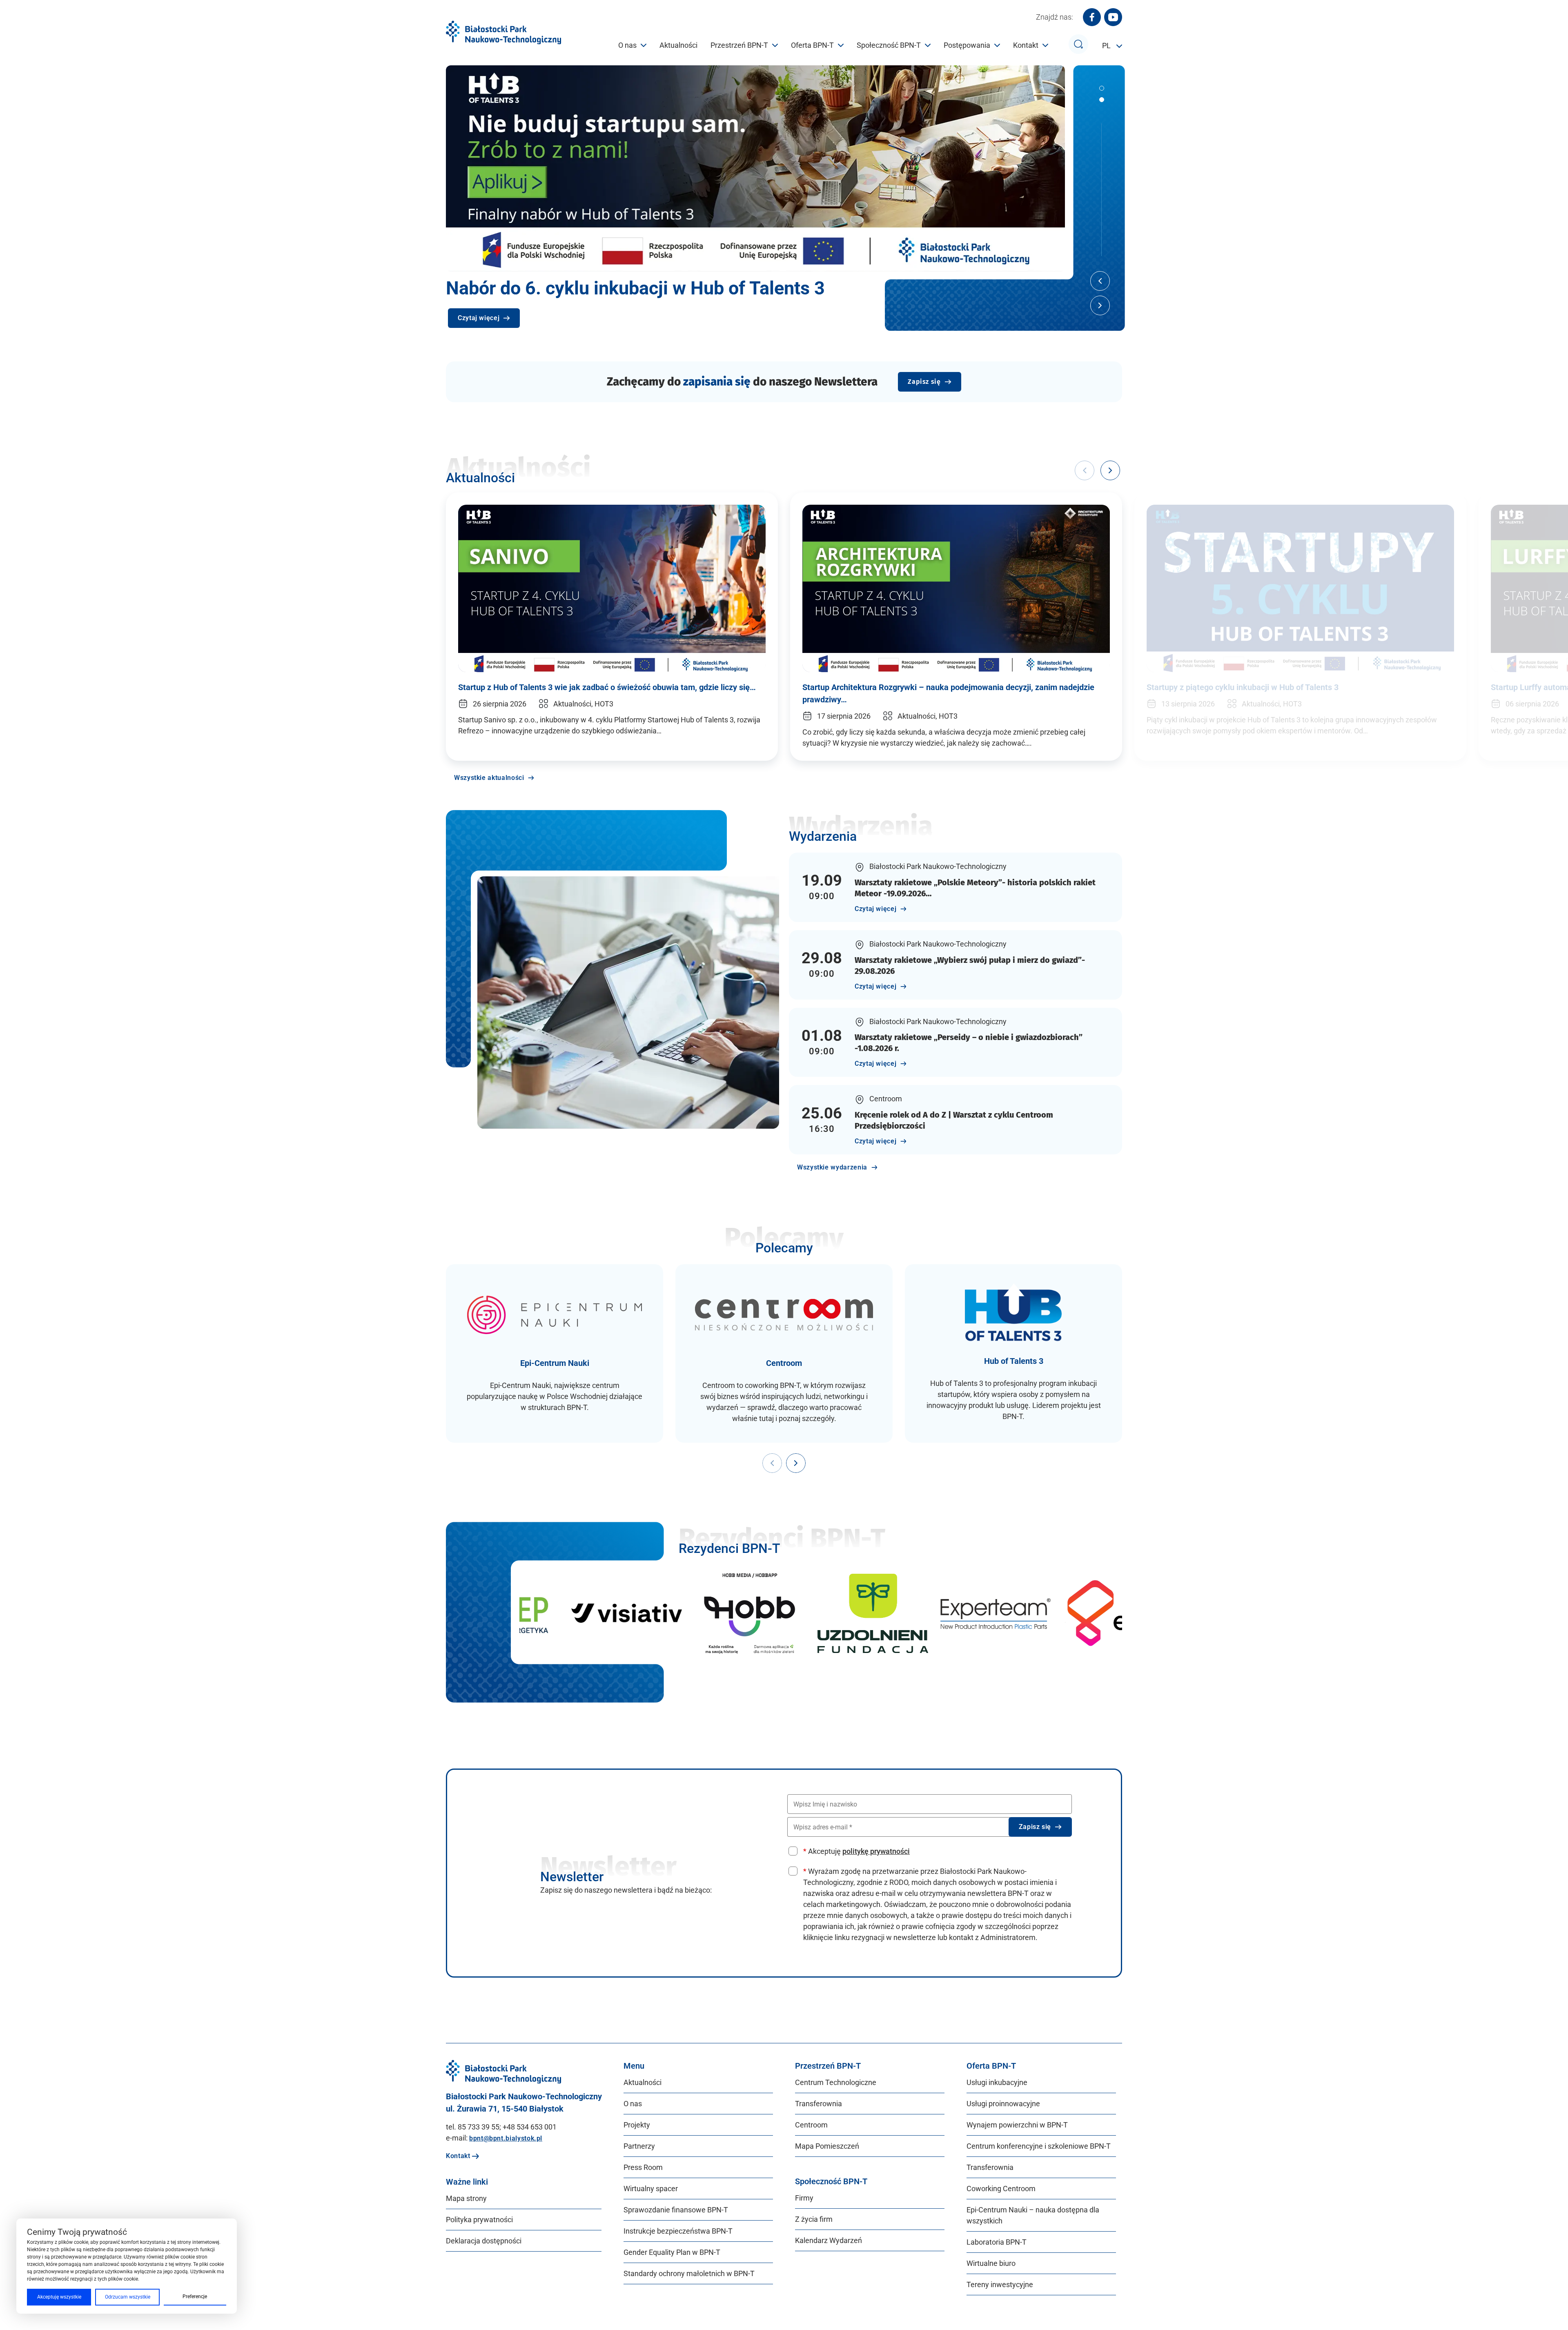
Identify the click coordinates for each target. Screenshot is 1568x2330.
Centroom (811, 2125)
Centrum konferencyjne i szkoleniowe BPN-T (1039, 2146)
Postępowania (967, 45)
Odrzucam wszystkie (128, 2297)
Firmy (804, 2198)
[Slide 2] (1102, 100)
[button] (1110, 470)
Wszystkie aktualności (489, 778)
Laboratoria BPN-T (997, 2242)
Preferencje (195, 2297)
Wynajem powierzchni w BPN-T (1017, 2125)
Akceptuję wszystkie (59, 2297)
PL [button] (1107, 46)
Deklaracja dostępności (484, 2241)
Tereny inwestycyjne (1000, 2284)
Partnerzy (639, 2146)
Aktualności (678, 45)
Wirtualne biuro (991, 2263)
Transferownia (819, 2104)
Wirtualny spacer (651, 2189)
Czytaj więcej (479, 318)
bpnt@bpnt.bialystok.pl (506, 2138)
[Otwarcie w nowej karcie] (558, 1613)
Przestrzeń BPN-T (739, 45)
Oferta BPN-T (812, 45)
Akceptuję (856, 1851)
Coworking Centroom (1001, 2189)
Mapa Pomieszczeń (827, 2146)
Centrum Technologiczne (836, 2082)
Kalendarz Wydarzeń (829, 2240)
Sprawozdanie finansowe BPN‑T (676, 2210)
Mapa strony (466, 2198)
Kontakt (1026, 45)
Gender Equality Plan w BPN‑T (672, 2252)
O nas (627, 45)
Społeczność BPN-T (889, 45)
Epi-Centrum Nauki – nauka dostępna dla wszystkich (1033, 2215)
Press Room (643, 2167)
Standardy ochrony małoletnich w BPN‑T (689, 2273)
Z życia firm (814, 2219)
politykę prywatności (876, 1851)
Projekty (637, 2125)
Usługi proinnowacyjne (1003, 2104)
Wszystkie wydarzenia (832, 1167)
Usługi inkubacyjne (997, 2082)
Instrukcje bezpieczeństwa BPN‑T (678, 2231)
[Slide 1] (1102, 88)
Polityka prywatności (479, 2220)
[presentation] (772, 1463)
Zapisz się (924, 382)
